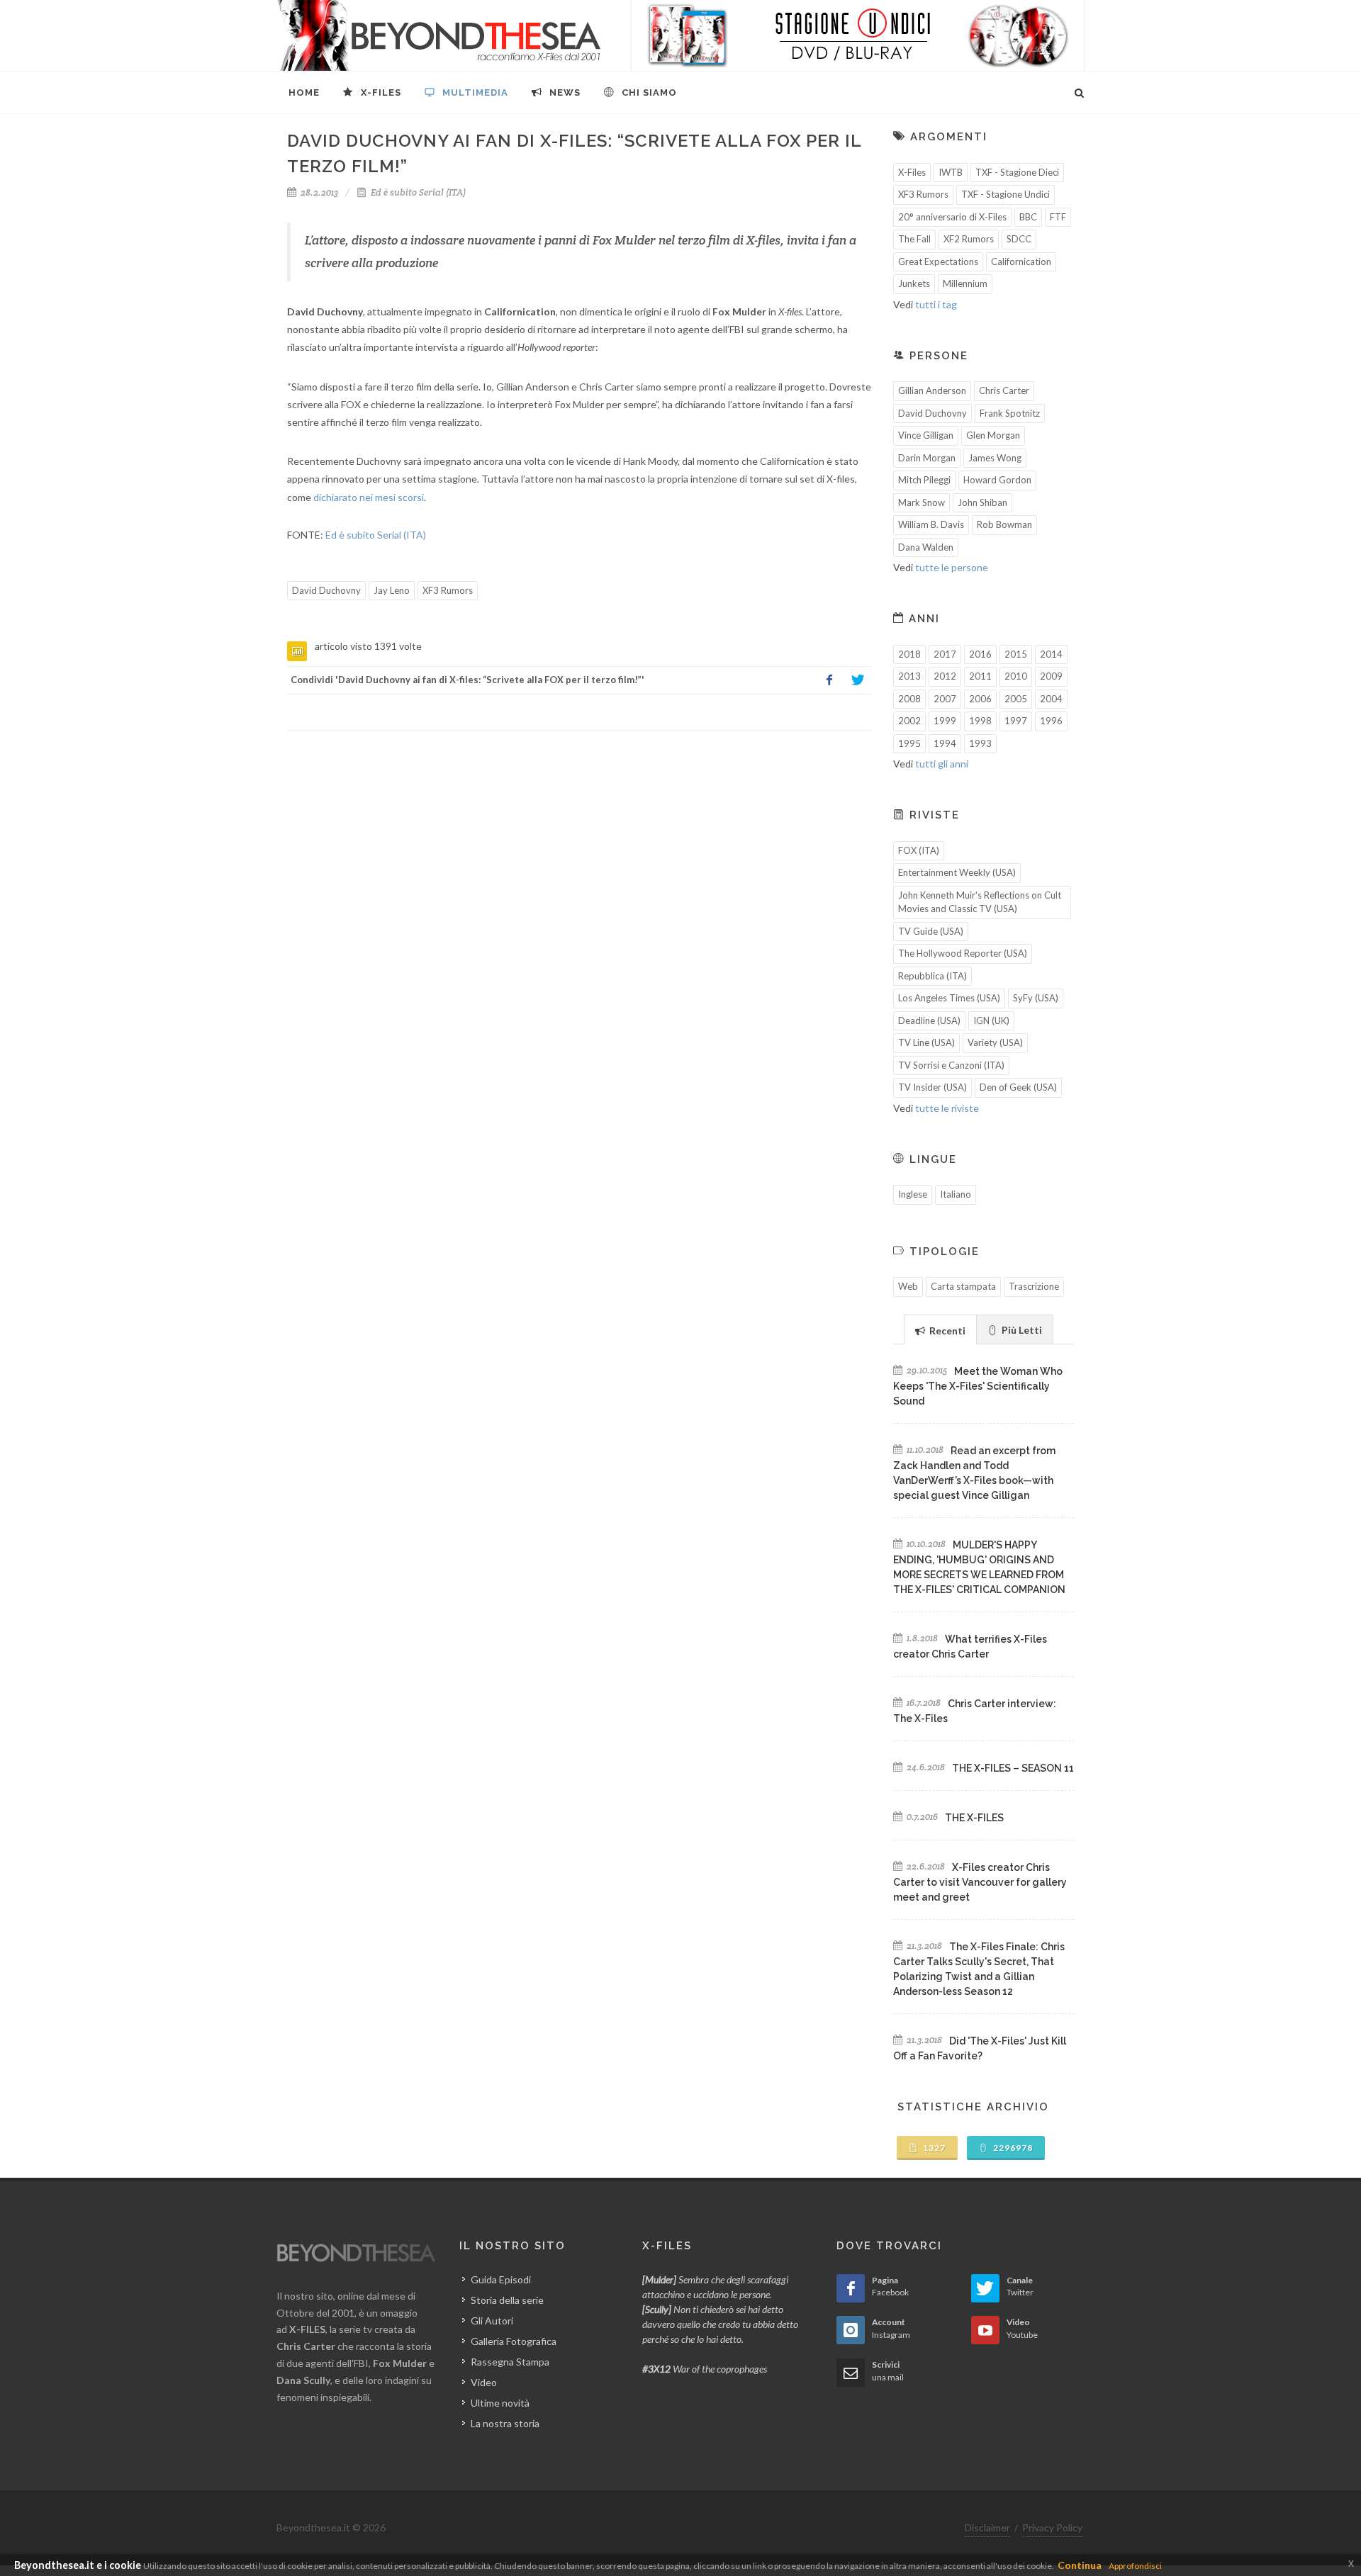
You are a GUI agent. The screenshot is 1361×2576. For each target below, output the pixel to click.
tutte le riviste (947, 1108)
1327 (933, 2148)
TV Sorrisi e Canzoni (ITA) (951, 1065)
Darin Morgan (927, 458)
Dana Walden (926, 547)
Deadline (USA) (929, 1020)
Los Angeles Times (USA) (949, 998)
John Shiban (982, 502)
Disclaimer (987, 2527)
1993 (980, 743)
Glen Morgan (993, 435)
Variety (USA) (995, 1042)
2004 (1051, 699)
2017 (945, 654)
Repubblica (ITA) (932, 976)
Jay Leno (392, 590)
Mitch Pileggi (924, 480)
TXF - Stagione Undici (1006, 194)
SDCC (1019, 239)
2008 (909, 699)
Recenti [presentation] (946, 1331)
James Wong (995, 458)
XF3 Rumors (448, 590)
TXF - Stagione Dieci (1017, 172)
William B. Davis (931, 524)
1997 (1016, 721)
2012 (945, 676)
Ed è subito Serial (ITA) (417, 192)
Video (484, 2382)
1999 (945, 721)
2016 (980, 654)
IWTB (951, 172)
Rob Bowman (1004, 524)
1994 (945, 743)
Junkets (914, 283)
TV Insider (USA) (932, 1087)
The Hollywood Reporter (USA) (963, 953)
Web (908, 1286)
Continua (1080, 2565)
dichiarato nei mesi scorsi (369, 497)
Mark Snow (922, 502)
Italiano (956, 1194)
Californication (1021, 261)
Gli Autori (492, 2321)
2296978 (1012, 2148)
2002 (909, 721)
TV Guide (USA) (931, 931)
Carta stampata (963, 1286)
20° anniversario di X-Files (952, 217)
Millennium (965, 283)
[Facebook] (829, 680)
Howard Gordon (997, 480)
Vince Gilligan (926, 435)
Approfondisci (1135, 2566)
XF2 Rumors (969, 239)
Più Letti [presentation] (1021, 1330)
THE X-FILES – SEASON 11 (1013, 1768)
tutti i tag (936, 304)
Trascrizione (1034, 1286)
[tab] (940, 1329)
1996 (1051, 721)
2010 (1016, 676)
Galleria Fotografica (514, 2341)
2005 (1016, 699)
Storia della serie (507, 2300)
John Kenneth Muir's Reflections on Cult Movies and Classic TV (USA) (980, 902)
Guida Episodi (501, 2279)
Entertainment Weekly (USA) (957, 872)
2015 (1016, 654)
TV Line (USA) (926, 1042)
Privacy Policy (1052, 2527)
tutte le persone (952, 567)
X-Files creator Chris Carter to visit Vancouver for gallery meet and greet (980, 1882)
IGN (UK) (991, 1020)
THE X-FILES (974, 1818)
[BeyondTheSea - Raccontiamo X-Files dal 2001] (439, 35)
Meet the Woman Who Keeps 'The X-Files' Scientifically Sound (978, 1386)
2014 (1051, 654)
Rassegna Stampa (510, 2362)
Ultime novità (500, 2403)
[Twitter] (858, 680)
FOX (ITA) (919, 850)
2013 (909, 676)
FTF (1058, 217)
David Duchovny (326, 590)
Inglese (913, 1194)
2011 (980, 676)
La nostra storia (505, 2423)
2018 (909, 654)
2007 (945, 699)
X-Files (912, 172)
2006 (980, 699)
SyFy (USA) (1036, 998)
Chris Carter (1004, 390)
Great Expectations (938, 261)
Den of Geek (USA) (1018, 1087)
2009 (1051, 676)
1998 (980, 721)
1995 (909, 743)
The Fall (914, 239)
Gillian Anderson (932, 390)
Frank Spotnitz (1010, 413)
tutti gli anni (942, 764)
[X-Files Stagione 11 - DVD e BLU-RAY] (858, 35)
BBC (1028, 217)
